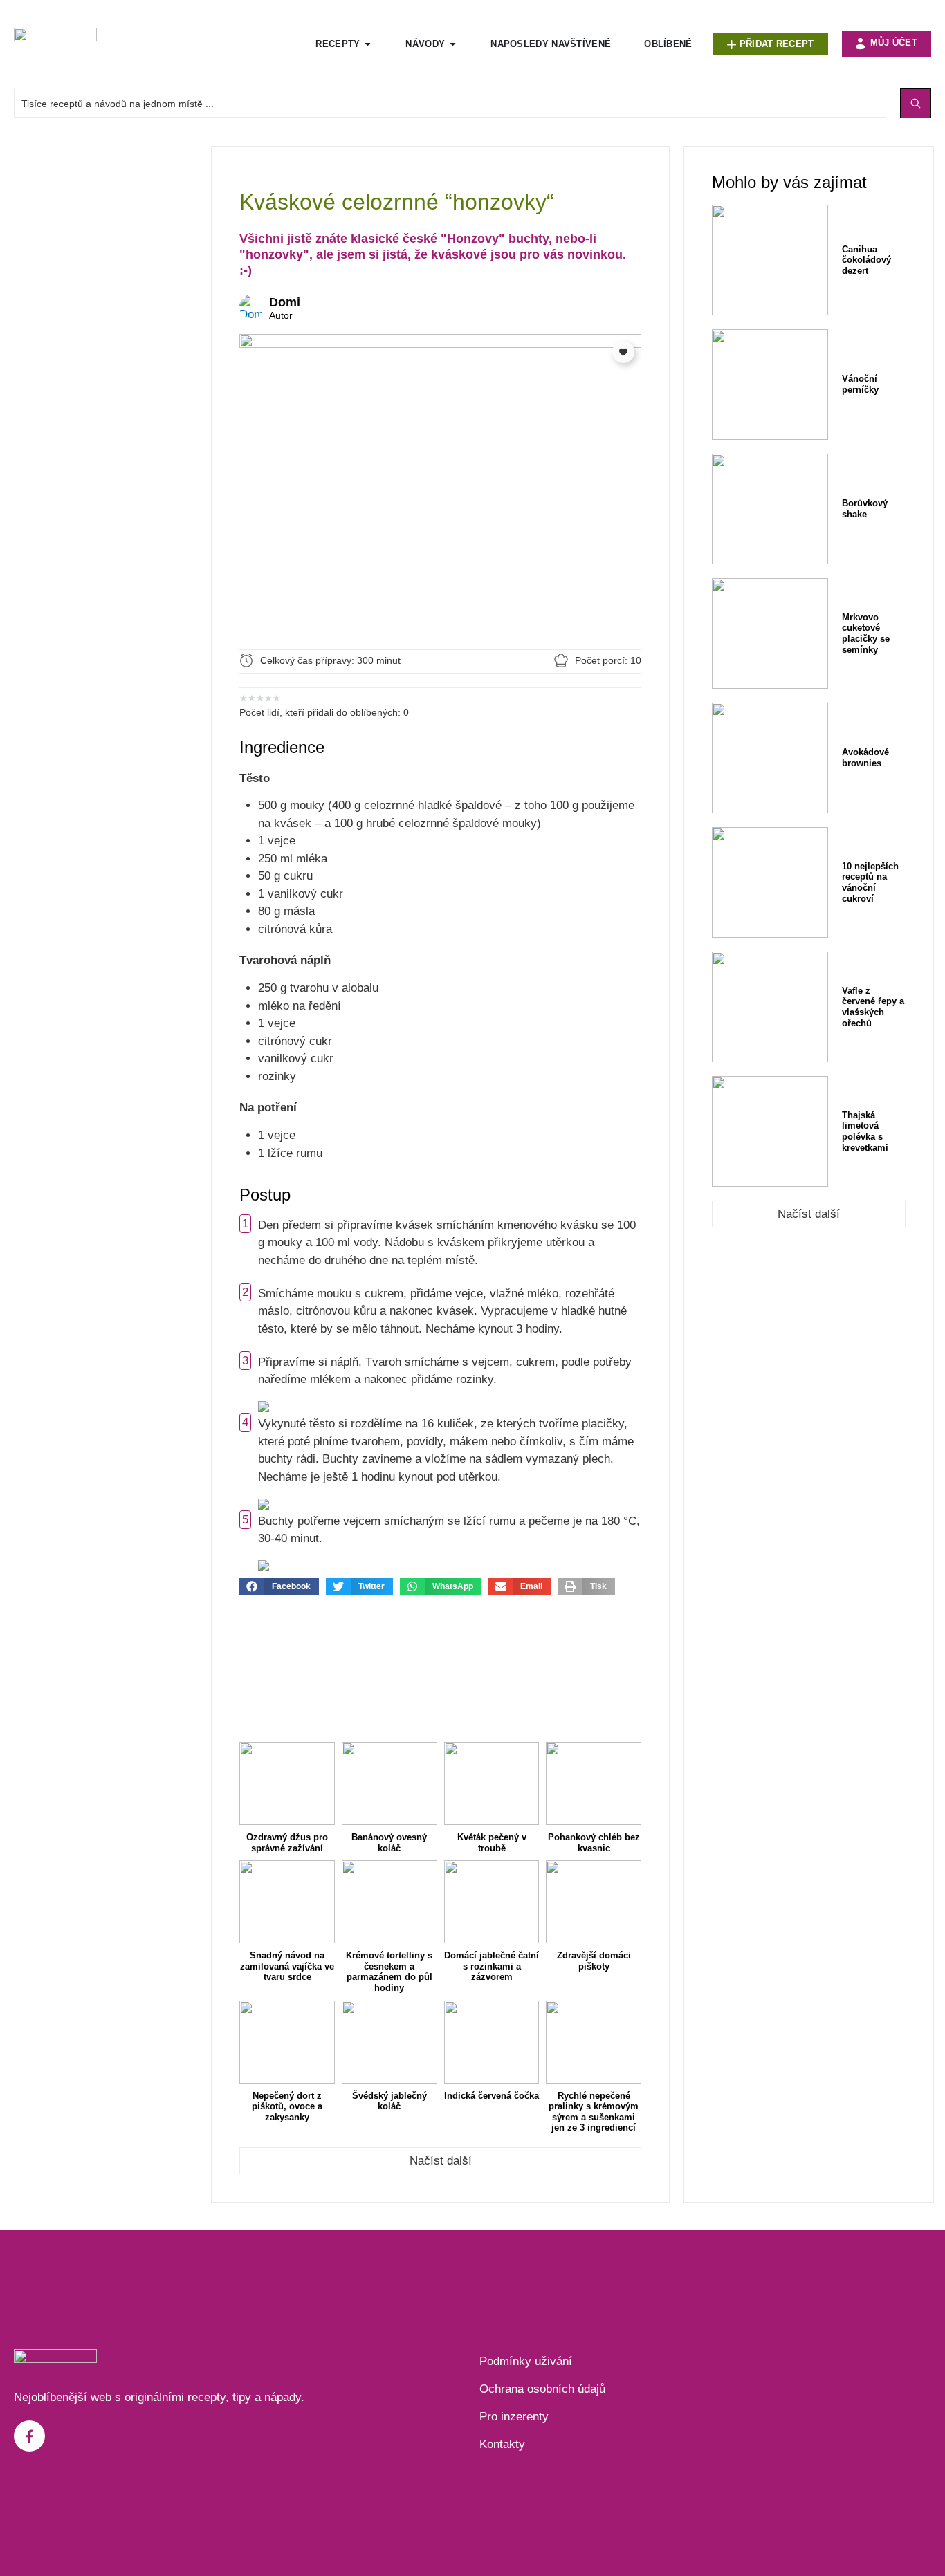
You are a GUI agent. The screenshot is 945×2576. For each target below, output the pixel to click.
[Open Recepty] (368, 44)
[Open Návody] (453, 44)
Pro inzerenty (514, 2417)
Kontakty (502, 2444)
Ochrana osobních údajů (542, 2389)
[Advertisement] (105, 353)
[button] (279, 1586)
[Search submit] (916, 103)
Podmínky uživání (526, 2361)
